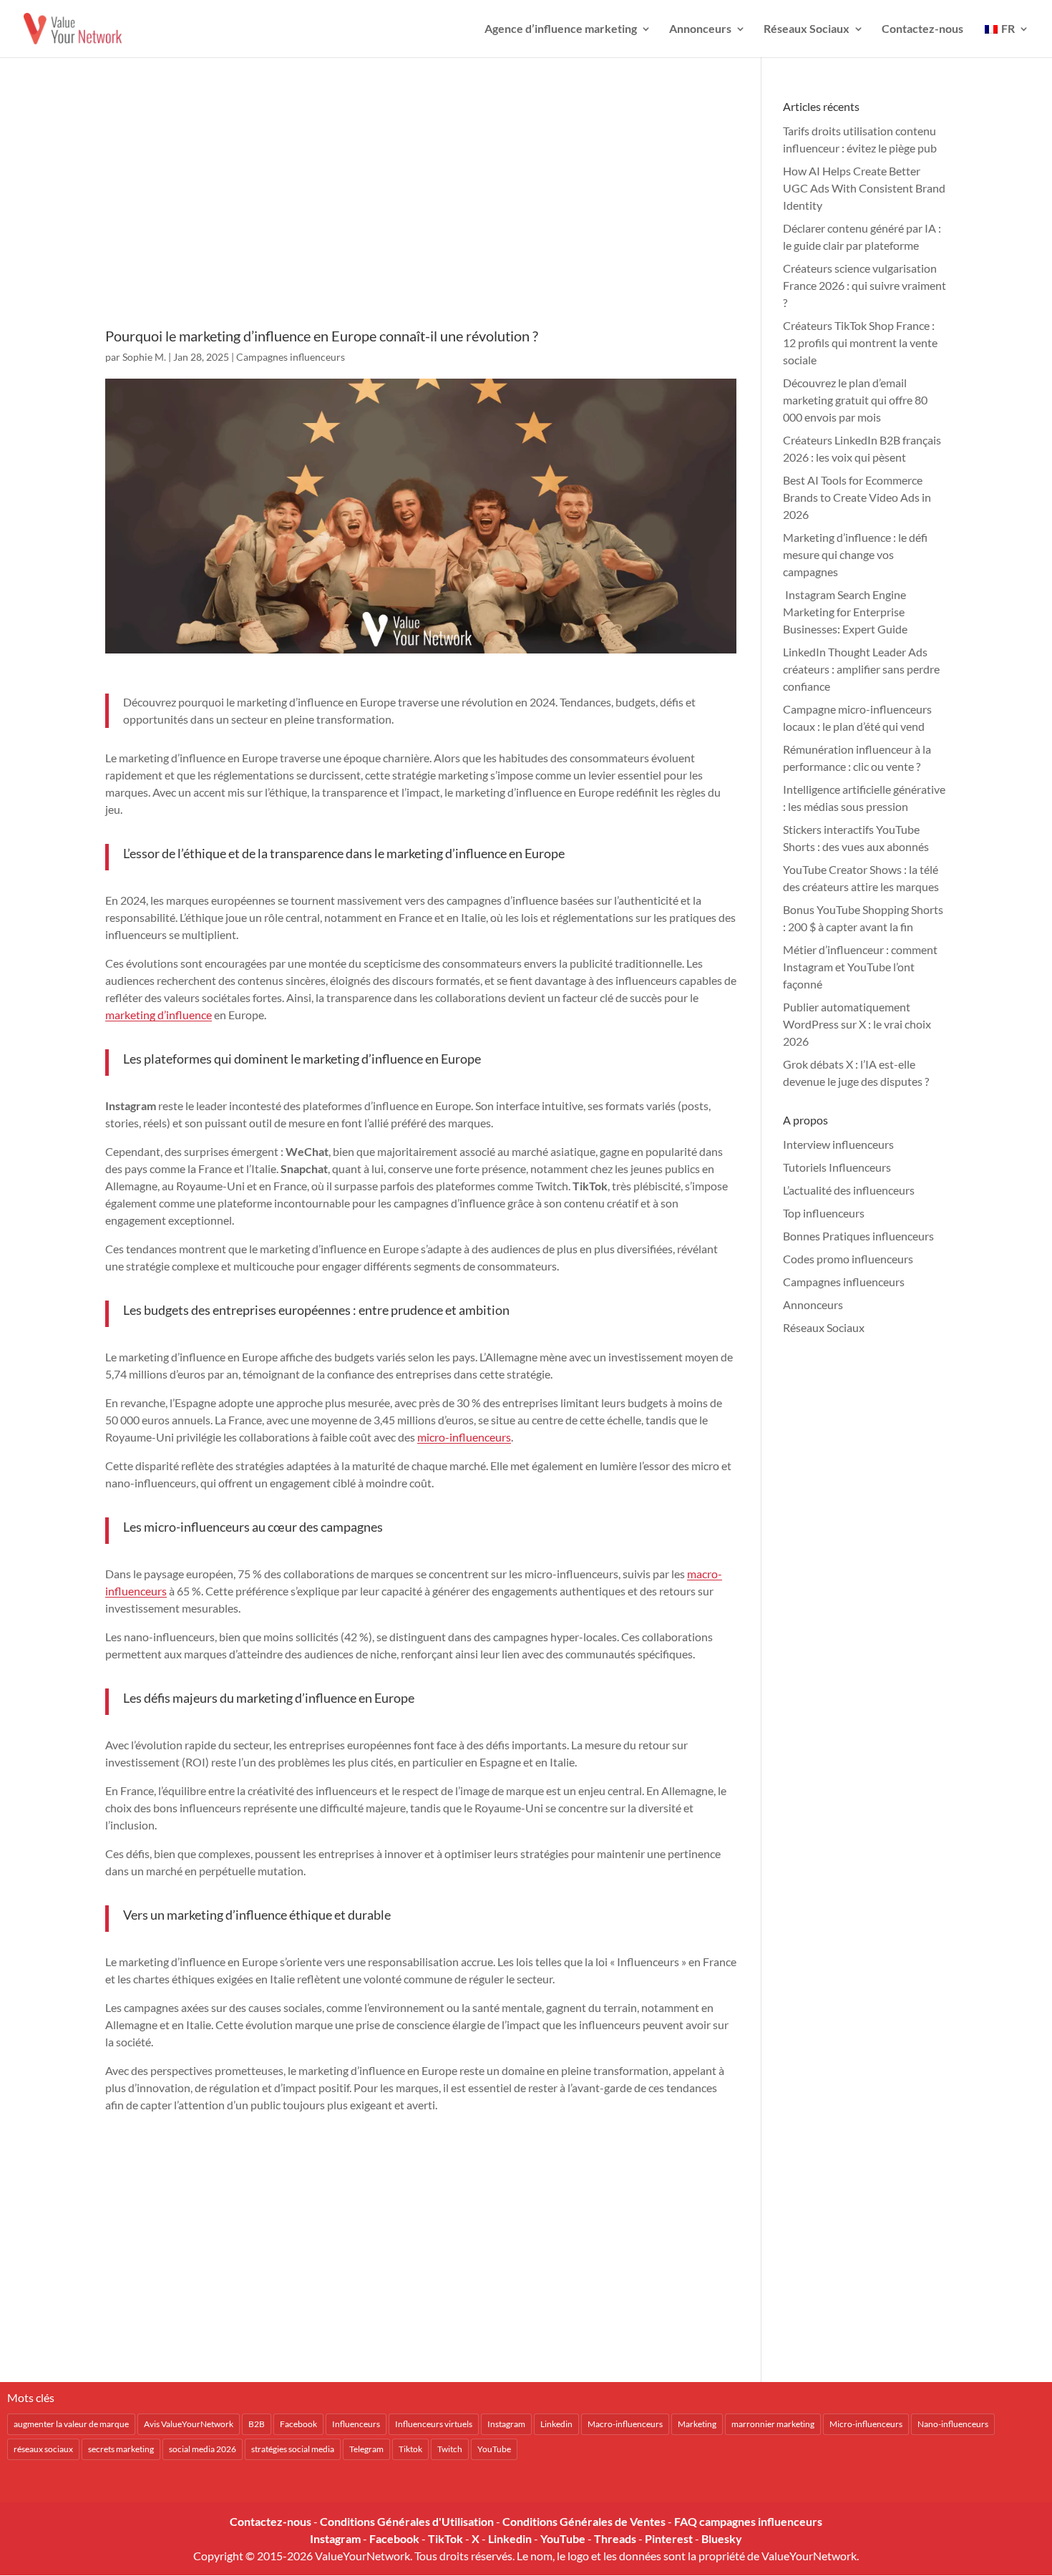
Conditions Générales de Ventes (584, 2521)
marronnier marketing (773, 2424)
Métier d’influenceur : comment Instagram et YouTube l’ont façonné (860, 967)
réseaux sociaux (43, 2449)
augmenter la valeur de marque (71, 2424)
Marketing (697, 2424)
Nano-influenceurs (953, 2424)
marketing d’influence (159, 1015)
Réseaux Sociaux (807, 29)
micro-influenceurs (464, 1437)
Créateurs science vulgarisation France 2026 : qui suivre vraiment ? (865, 285)
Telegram (366, 2449)
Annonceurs (700, 29)
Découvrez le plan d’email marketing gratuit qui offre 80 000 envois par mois (855, 400)
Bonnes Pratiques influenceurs (858, 1236)
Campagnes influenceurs (291, 357)
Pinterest (669, 2538)
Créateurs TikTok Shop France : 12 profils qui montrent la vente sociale (860, 342)
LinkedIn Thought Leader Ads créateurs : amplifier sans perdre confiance (861, 669)
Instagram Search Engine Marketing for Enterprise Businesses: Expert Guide (845, 612)
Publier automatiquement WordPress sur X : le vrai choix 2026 (857, 1024)
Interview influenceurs (838, 1144)
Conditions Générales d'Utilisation (407, 2521)
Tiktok (410, 2449)
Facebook (298, 2424)
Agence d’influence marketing (561, 29)
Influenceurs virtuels (434, 2424)
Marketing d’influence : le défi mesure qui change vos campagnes (855, 554)
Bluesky (722, 2538)
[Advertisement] (421, 213)
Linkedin (556, 2424)
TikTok (445, 2538)
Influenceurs (356, 2424)
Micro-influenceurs (866, 2424)
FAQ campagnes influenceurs (748, 2521)
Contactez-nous (922, 29)
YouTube (494, 2449)
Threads (615, 2538)
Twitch (450, 2449)
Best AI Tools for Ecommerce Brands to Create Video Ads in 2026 (857, 497)
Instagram (506, 2424)
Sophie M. (144, 357)
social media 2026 (203, 2449)
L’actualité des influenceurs (849, 1190)
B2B (257, 2424)
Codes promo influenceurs (848, 1259)
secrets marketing (121, 2449)
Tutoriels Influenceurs (837, 1167)
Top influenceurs (824, 1213)
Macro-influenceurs (625, 2424)
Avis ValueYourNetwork (189, 2424)
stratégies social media (293, 2449)
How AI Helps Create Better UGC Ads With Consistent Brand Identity (864, 188)
